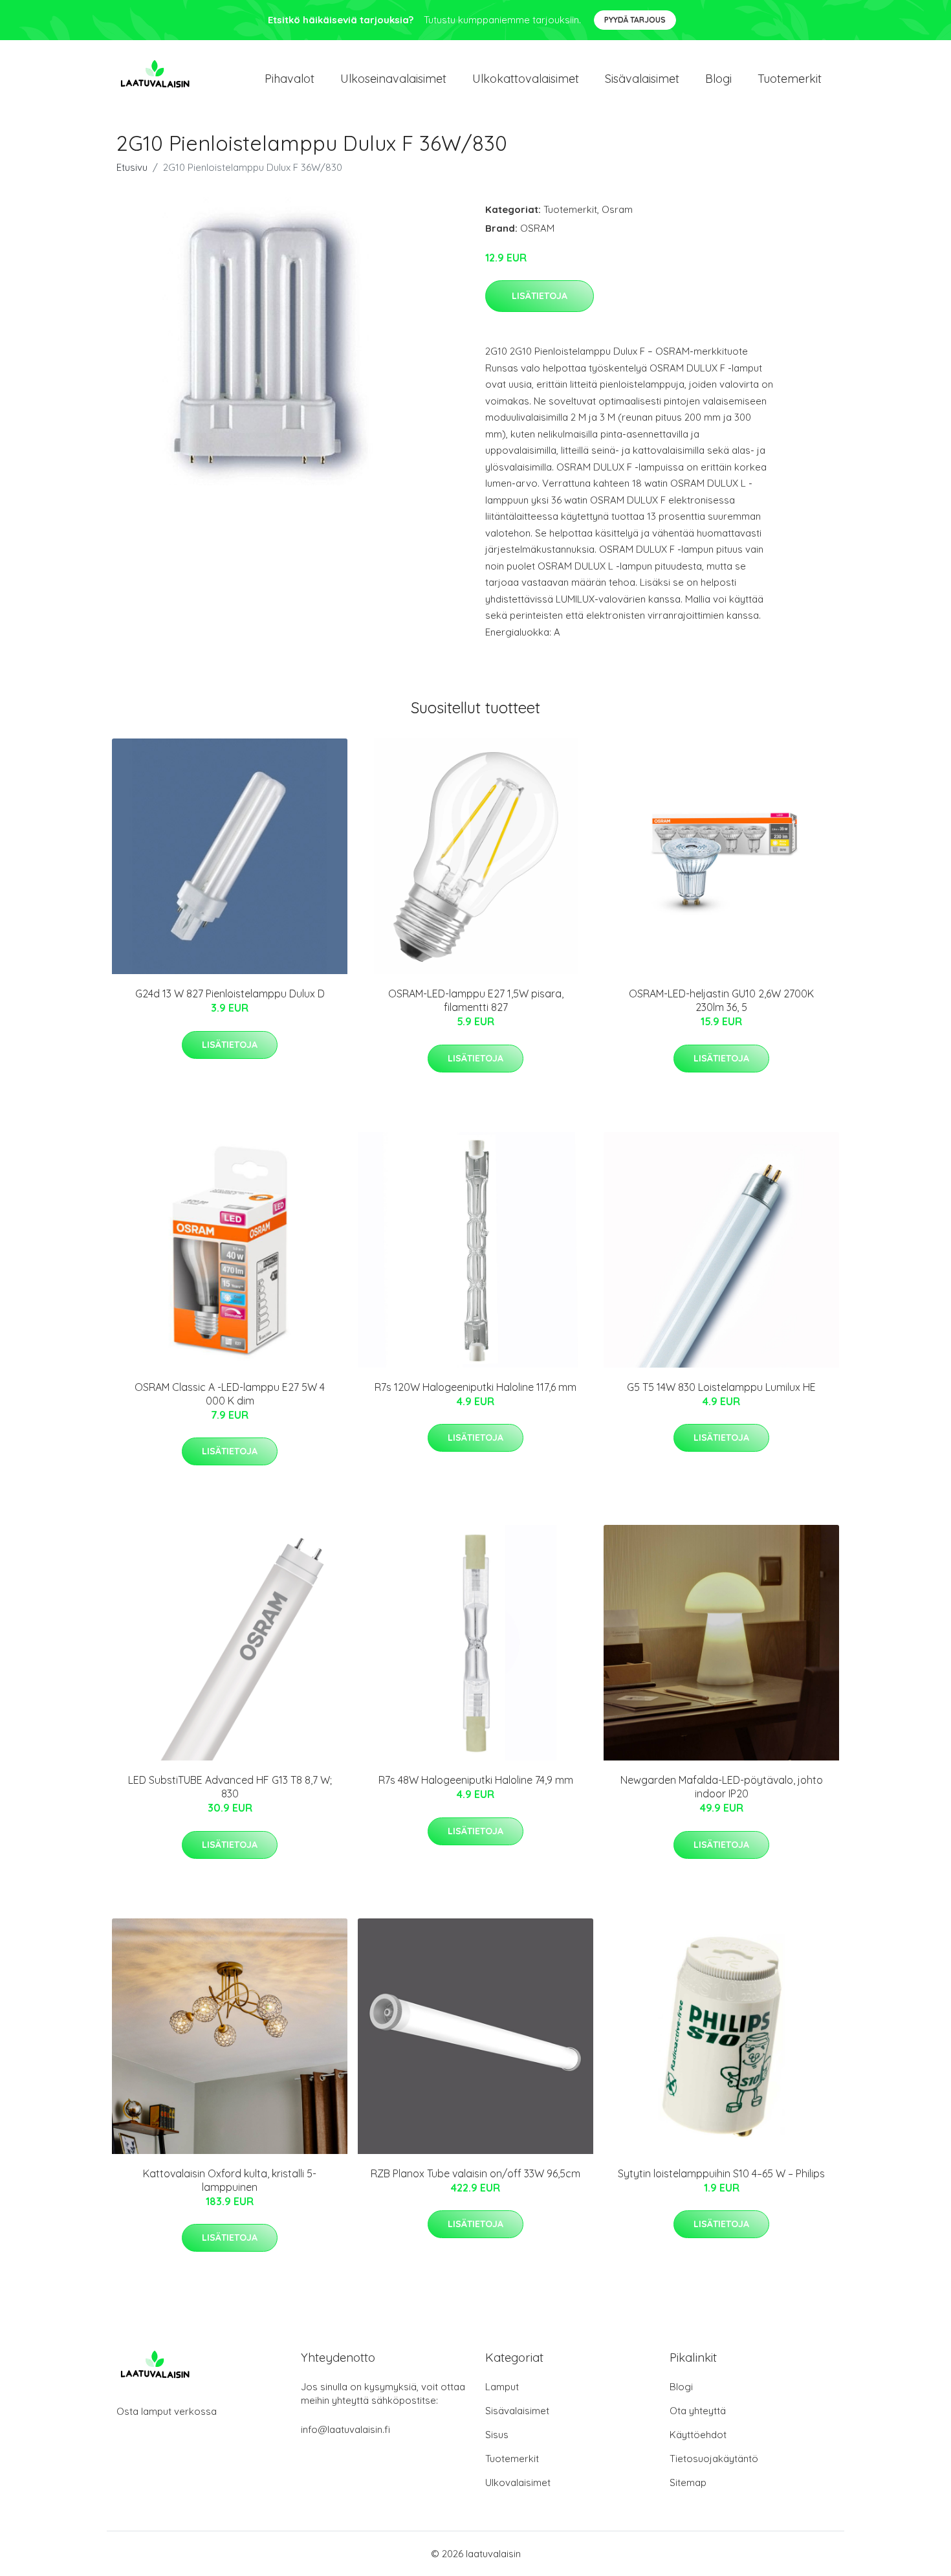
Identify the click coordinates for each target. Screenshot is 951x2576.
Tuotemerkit (790, 79)
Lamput (502, 2387)
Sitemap (688, 2482)
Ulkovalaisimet (518, 2482)
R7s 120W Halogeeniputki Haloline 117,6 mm (475, 1387)
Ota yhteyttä (698, 2411)
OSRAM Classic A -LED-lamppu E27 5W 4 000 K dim (230, 1394)
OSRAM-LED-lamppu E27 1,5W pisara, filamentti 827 (476, 1000)
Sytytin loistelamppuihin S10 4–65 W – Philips (721, 2173)
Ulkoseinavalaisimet (393, 79)
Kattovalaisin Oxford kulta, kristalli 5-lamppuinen (230, 2180)
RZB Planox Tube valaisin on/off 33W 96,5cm (475, 2173)
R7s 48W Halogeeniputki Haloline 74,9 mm (476, 1780)
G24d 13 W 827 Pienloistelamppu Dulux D (230, 994)
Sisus (497, 2435)
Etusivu (132, 167)
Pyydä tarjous (635, 20)
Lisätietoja (540, 296)
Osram (617, 209)
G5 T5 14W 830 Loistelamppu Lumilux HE (721, 1387)
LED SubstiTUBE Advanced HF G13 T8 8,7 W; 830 (230, 1787)
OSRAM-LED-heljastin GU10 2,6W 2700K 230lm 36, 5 (721, 1000)
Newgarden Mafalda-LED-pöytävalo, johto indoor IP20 (722, 1787)
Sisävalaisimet (642, 79)
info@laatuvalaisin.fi (345, 2429)
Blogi (718, 79)
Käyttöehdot (698, 2435)
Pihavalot (290, 79)
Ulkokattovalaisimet (526, 79)
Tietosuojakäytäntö (714, 2459)
